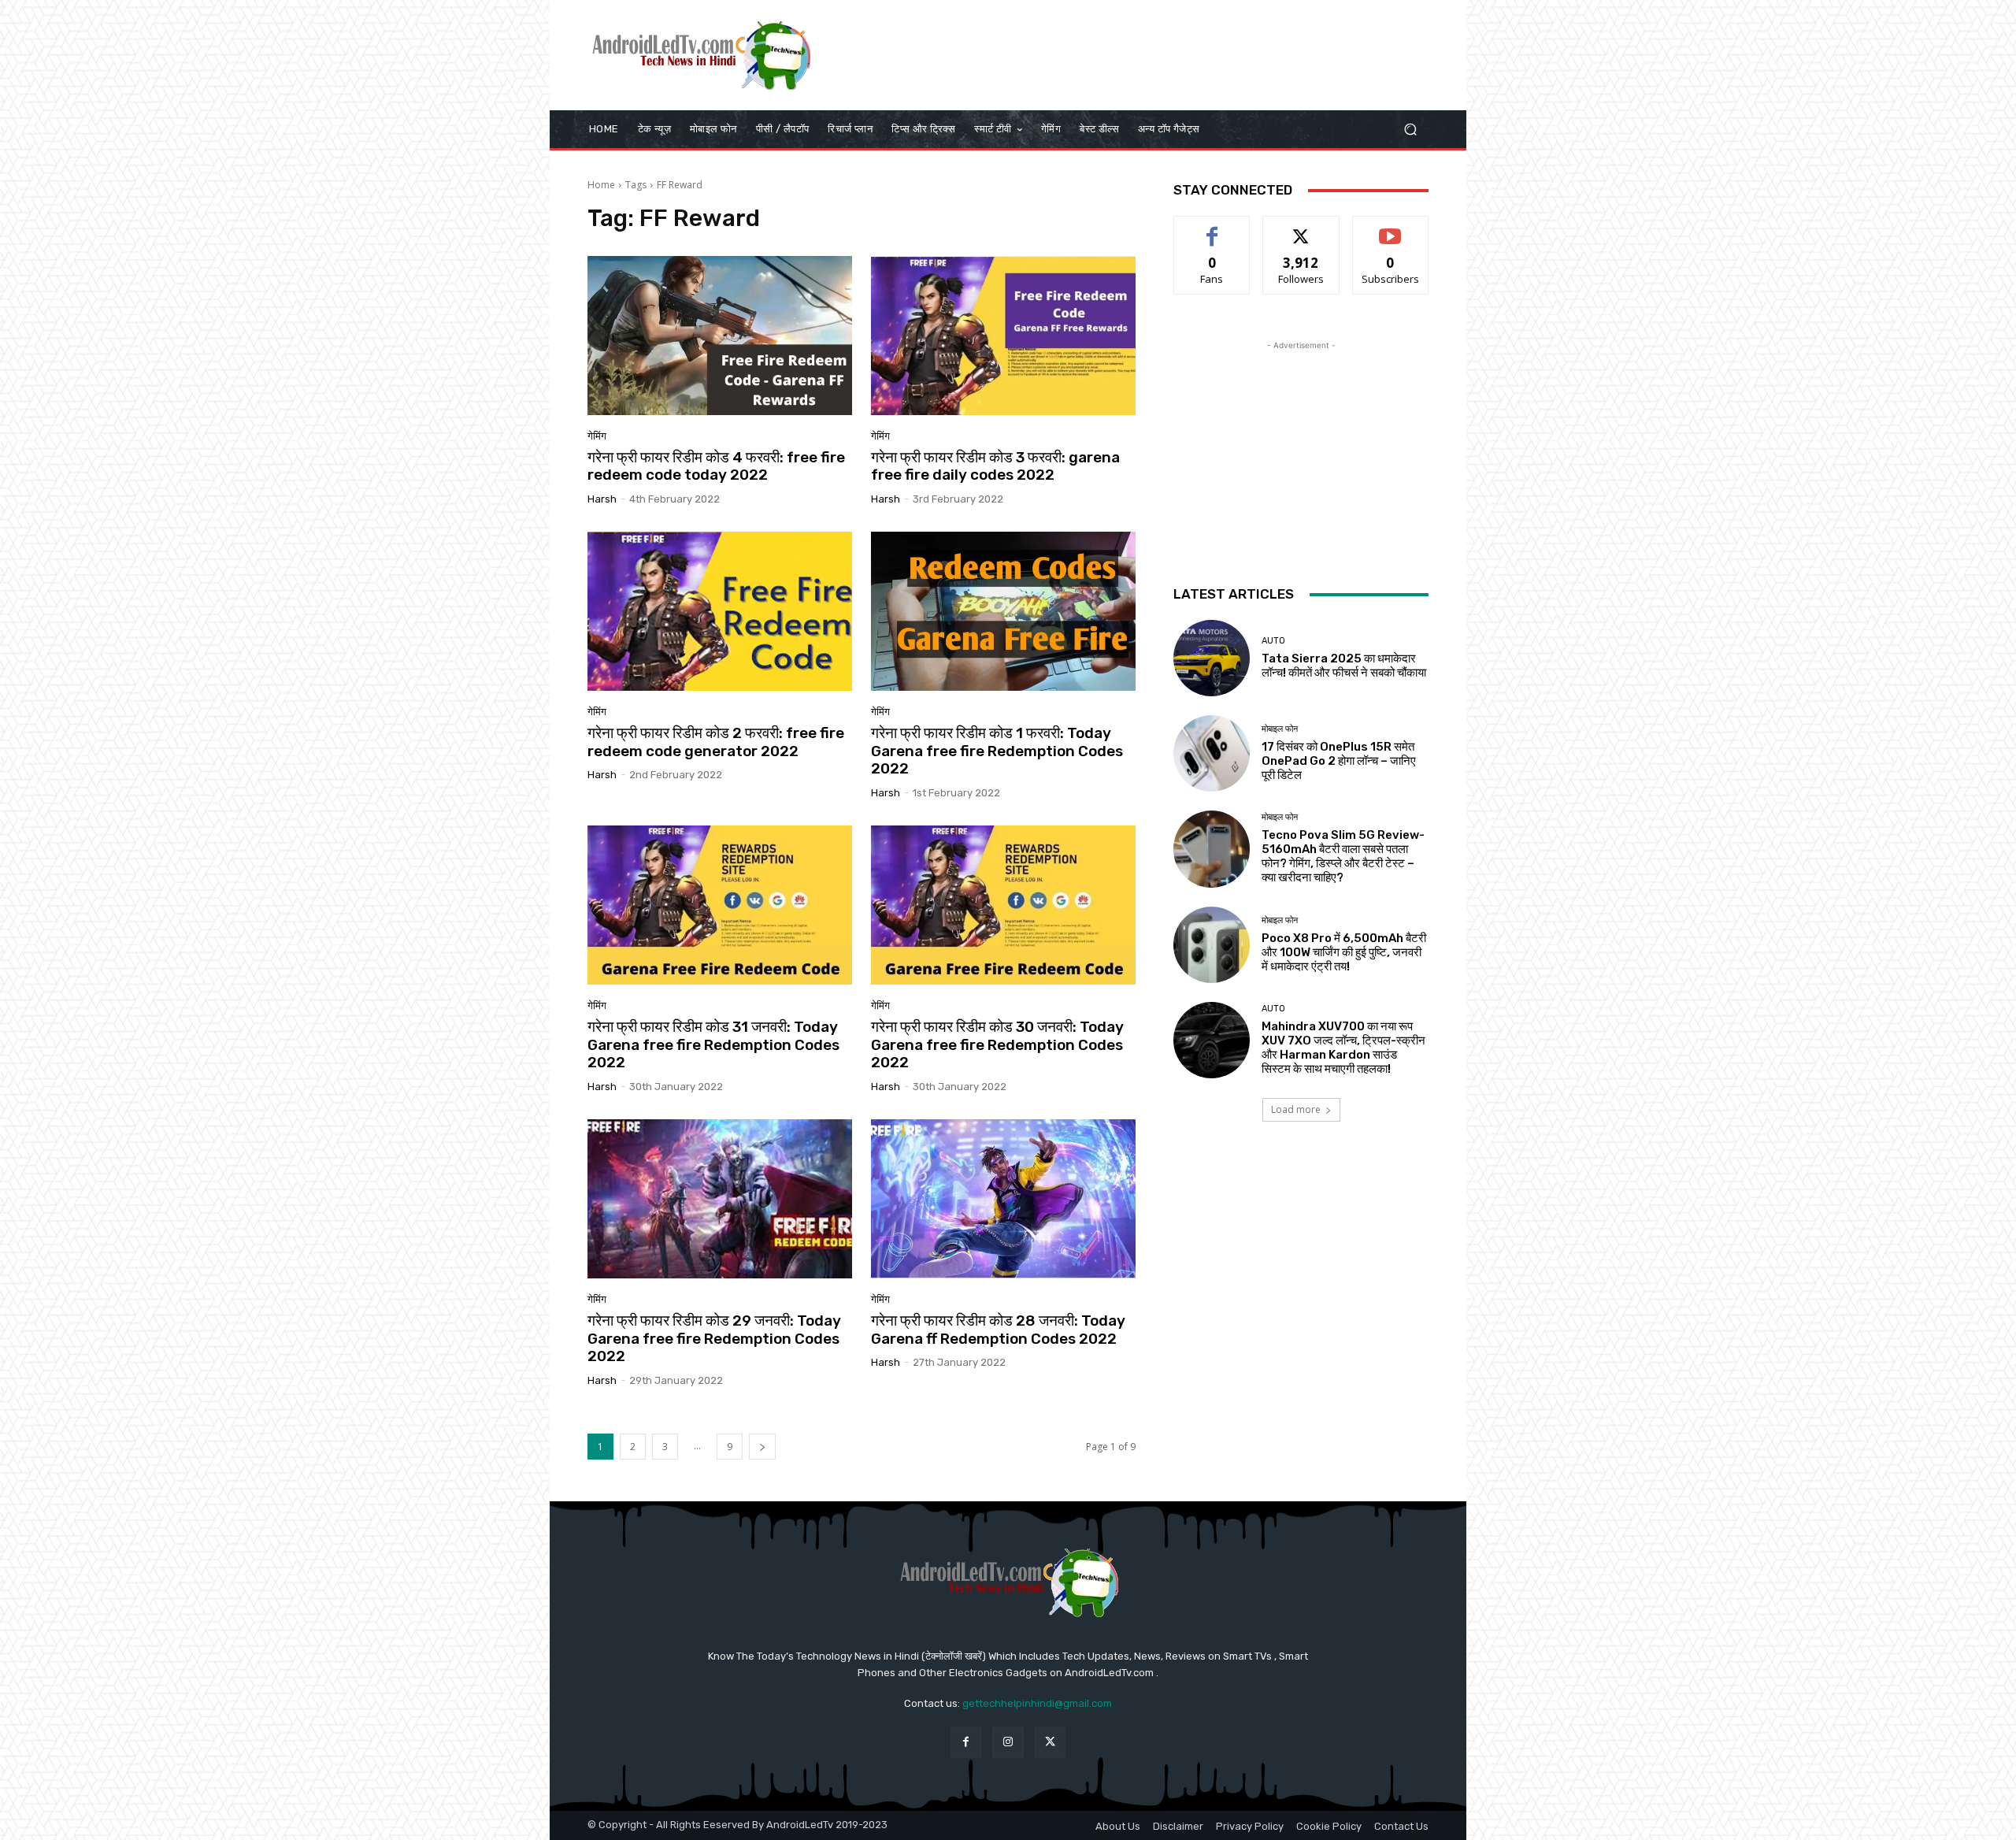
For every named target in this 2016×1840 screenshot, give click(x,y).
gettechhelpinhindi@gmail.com (1037, 1703)
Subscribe (1391, 228)
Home (601, 185)
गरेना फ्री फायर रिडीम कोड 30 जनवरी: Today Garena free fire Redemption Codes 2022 (997, 1045)
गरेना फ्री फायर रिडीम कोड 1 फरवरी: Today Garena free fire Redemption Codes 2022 (997, 751)
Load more (1296, 1109)
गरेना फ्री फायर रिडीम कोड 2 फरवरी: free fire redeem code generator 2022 (716, 742)
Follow (1301, 228)
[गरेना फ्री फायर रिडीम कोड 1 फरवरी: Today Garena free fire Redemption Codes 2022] (1003, 611)
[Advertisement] (1140, 55)
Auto (1273, 641)
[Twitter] (1050, 1742)
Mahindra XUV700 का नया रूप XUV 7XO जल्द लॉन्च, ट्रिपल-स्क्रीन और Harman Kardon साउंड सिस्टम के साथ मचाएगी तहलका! (1343, 1048)
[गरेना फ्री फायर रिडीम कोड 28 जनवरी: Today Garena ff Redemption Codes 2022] (1003, 1199)
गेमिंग (597, 436)
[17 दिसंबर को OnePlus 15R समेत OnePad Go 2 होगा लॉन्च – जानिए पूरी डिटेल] (1212, 753)
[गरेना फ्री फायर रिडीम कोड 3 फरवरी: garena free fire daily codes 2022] (1003, 336)
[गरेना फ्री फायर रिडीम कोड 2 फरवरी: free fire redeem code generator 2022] (720, 611)
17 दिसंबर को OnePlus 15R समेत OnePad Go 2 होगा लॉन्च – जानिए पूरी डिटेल (1339, 761)
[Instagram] (1008, 1742)
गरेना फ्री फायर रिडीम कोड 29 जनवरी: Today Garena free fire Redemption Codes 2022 (714, 1339)
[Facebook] (966, 1742)
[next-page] (762, 1447)
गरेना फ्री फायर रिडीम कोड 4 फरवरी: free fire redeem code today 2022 (716, 466)
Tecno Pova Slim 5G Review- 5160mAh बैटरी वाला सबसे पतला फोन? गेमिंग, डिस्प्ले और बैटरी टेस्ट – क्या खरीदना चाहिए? (1343, 856)
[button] (1410, 130)
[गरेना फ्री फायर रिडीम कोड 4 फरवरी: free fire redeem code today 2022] (720, 336)
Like (1212, 228)
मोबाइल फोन (1280, 729)
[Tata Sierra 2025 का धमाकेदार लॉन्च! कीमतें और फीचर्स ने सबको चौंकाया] (1212, 658)
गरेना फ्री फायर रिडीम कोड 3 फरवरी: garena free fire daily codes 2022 (995, 466)
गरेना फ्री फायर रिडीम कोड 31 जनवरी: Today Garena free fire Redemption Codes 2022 (713, 1045)
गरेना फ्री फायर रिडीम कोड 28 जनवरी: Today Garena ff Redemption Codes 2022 (998, 1330)
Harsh (602, 499)
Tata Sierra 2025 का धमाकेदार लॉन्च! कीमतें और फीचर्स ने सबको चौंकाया (1344, 666)
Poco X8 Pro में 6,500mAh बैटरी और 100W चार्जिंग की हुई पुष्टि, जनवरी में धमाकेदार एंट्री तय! (1344, 952)
